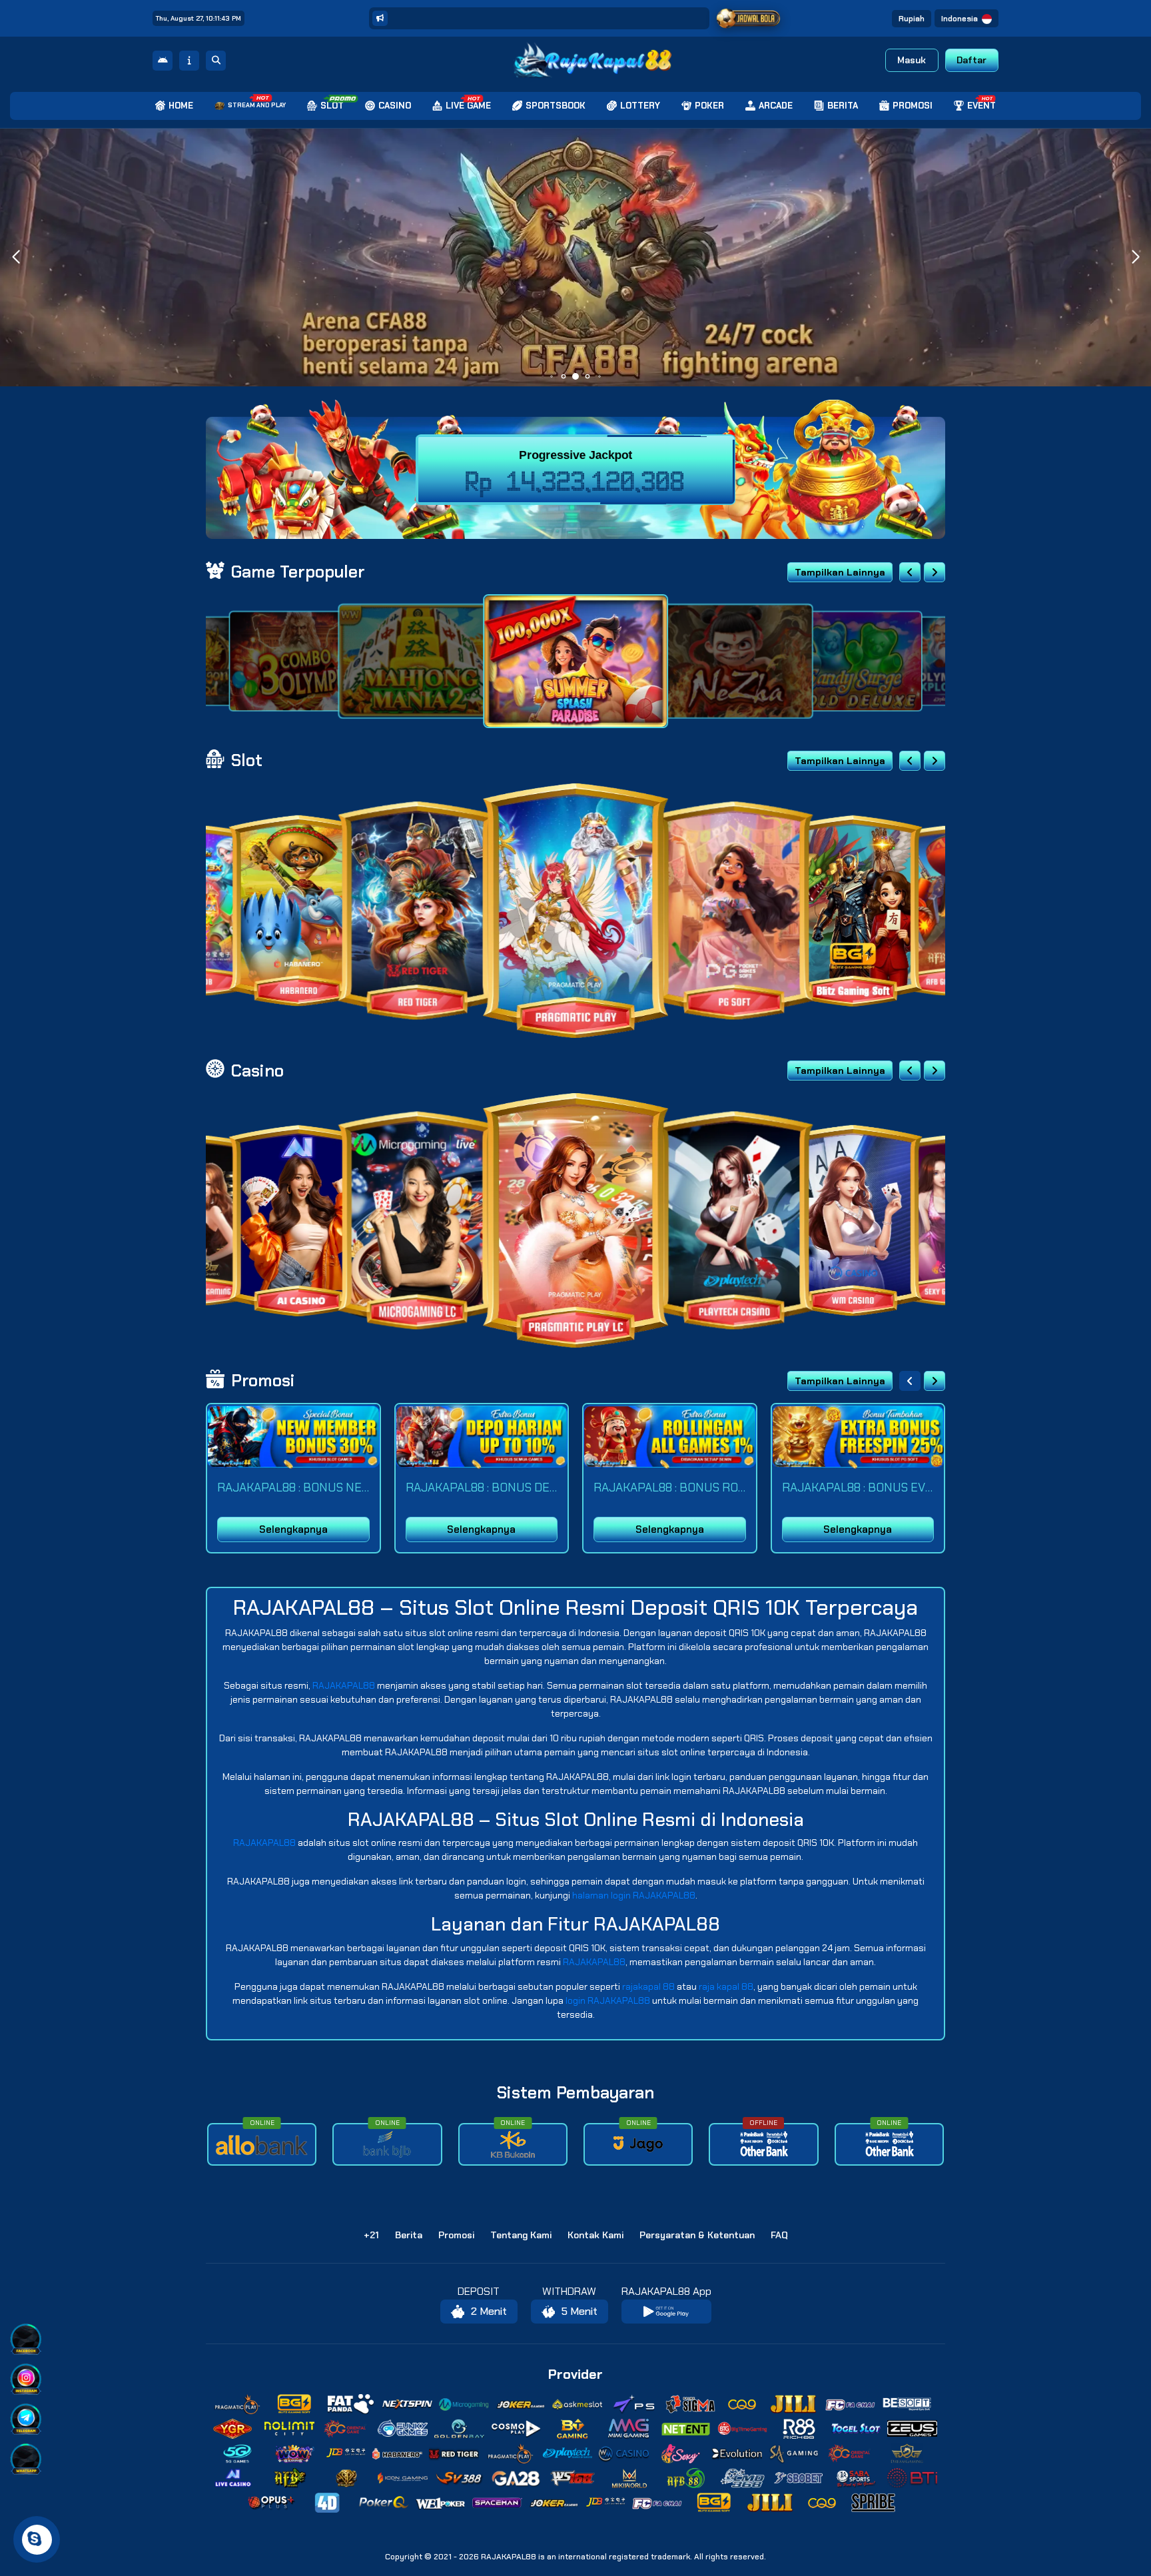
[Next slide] (935, 572)
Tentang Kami (521, 2235)
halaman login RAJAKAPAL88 (634, 1895)
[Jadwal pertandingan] (749, 19)
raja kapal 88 (726, 1986)
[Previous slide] (910, 572)
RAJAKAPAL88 (344, 1685)
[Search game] (216, 61)
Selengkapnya (293, 1529)
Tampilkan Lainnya (840, 572)
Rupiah (912, 19)
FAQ (779, 2235)
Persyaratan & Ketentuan (697, 2235)
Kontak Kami (595, 2235)
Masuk (912, 60)
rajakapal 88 (648, 1986)
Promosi (456, 2235)
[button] (1135, 257)
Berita (409, 2235)
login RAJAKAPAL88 (608, 2000)
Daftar (971, 60)
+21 (371, 2235)
